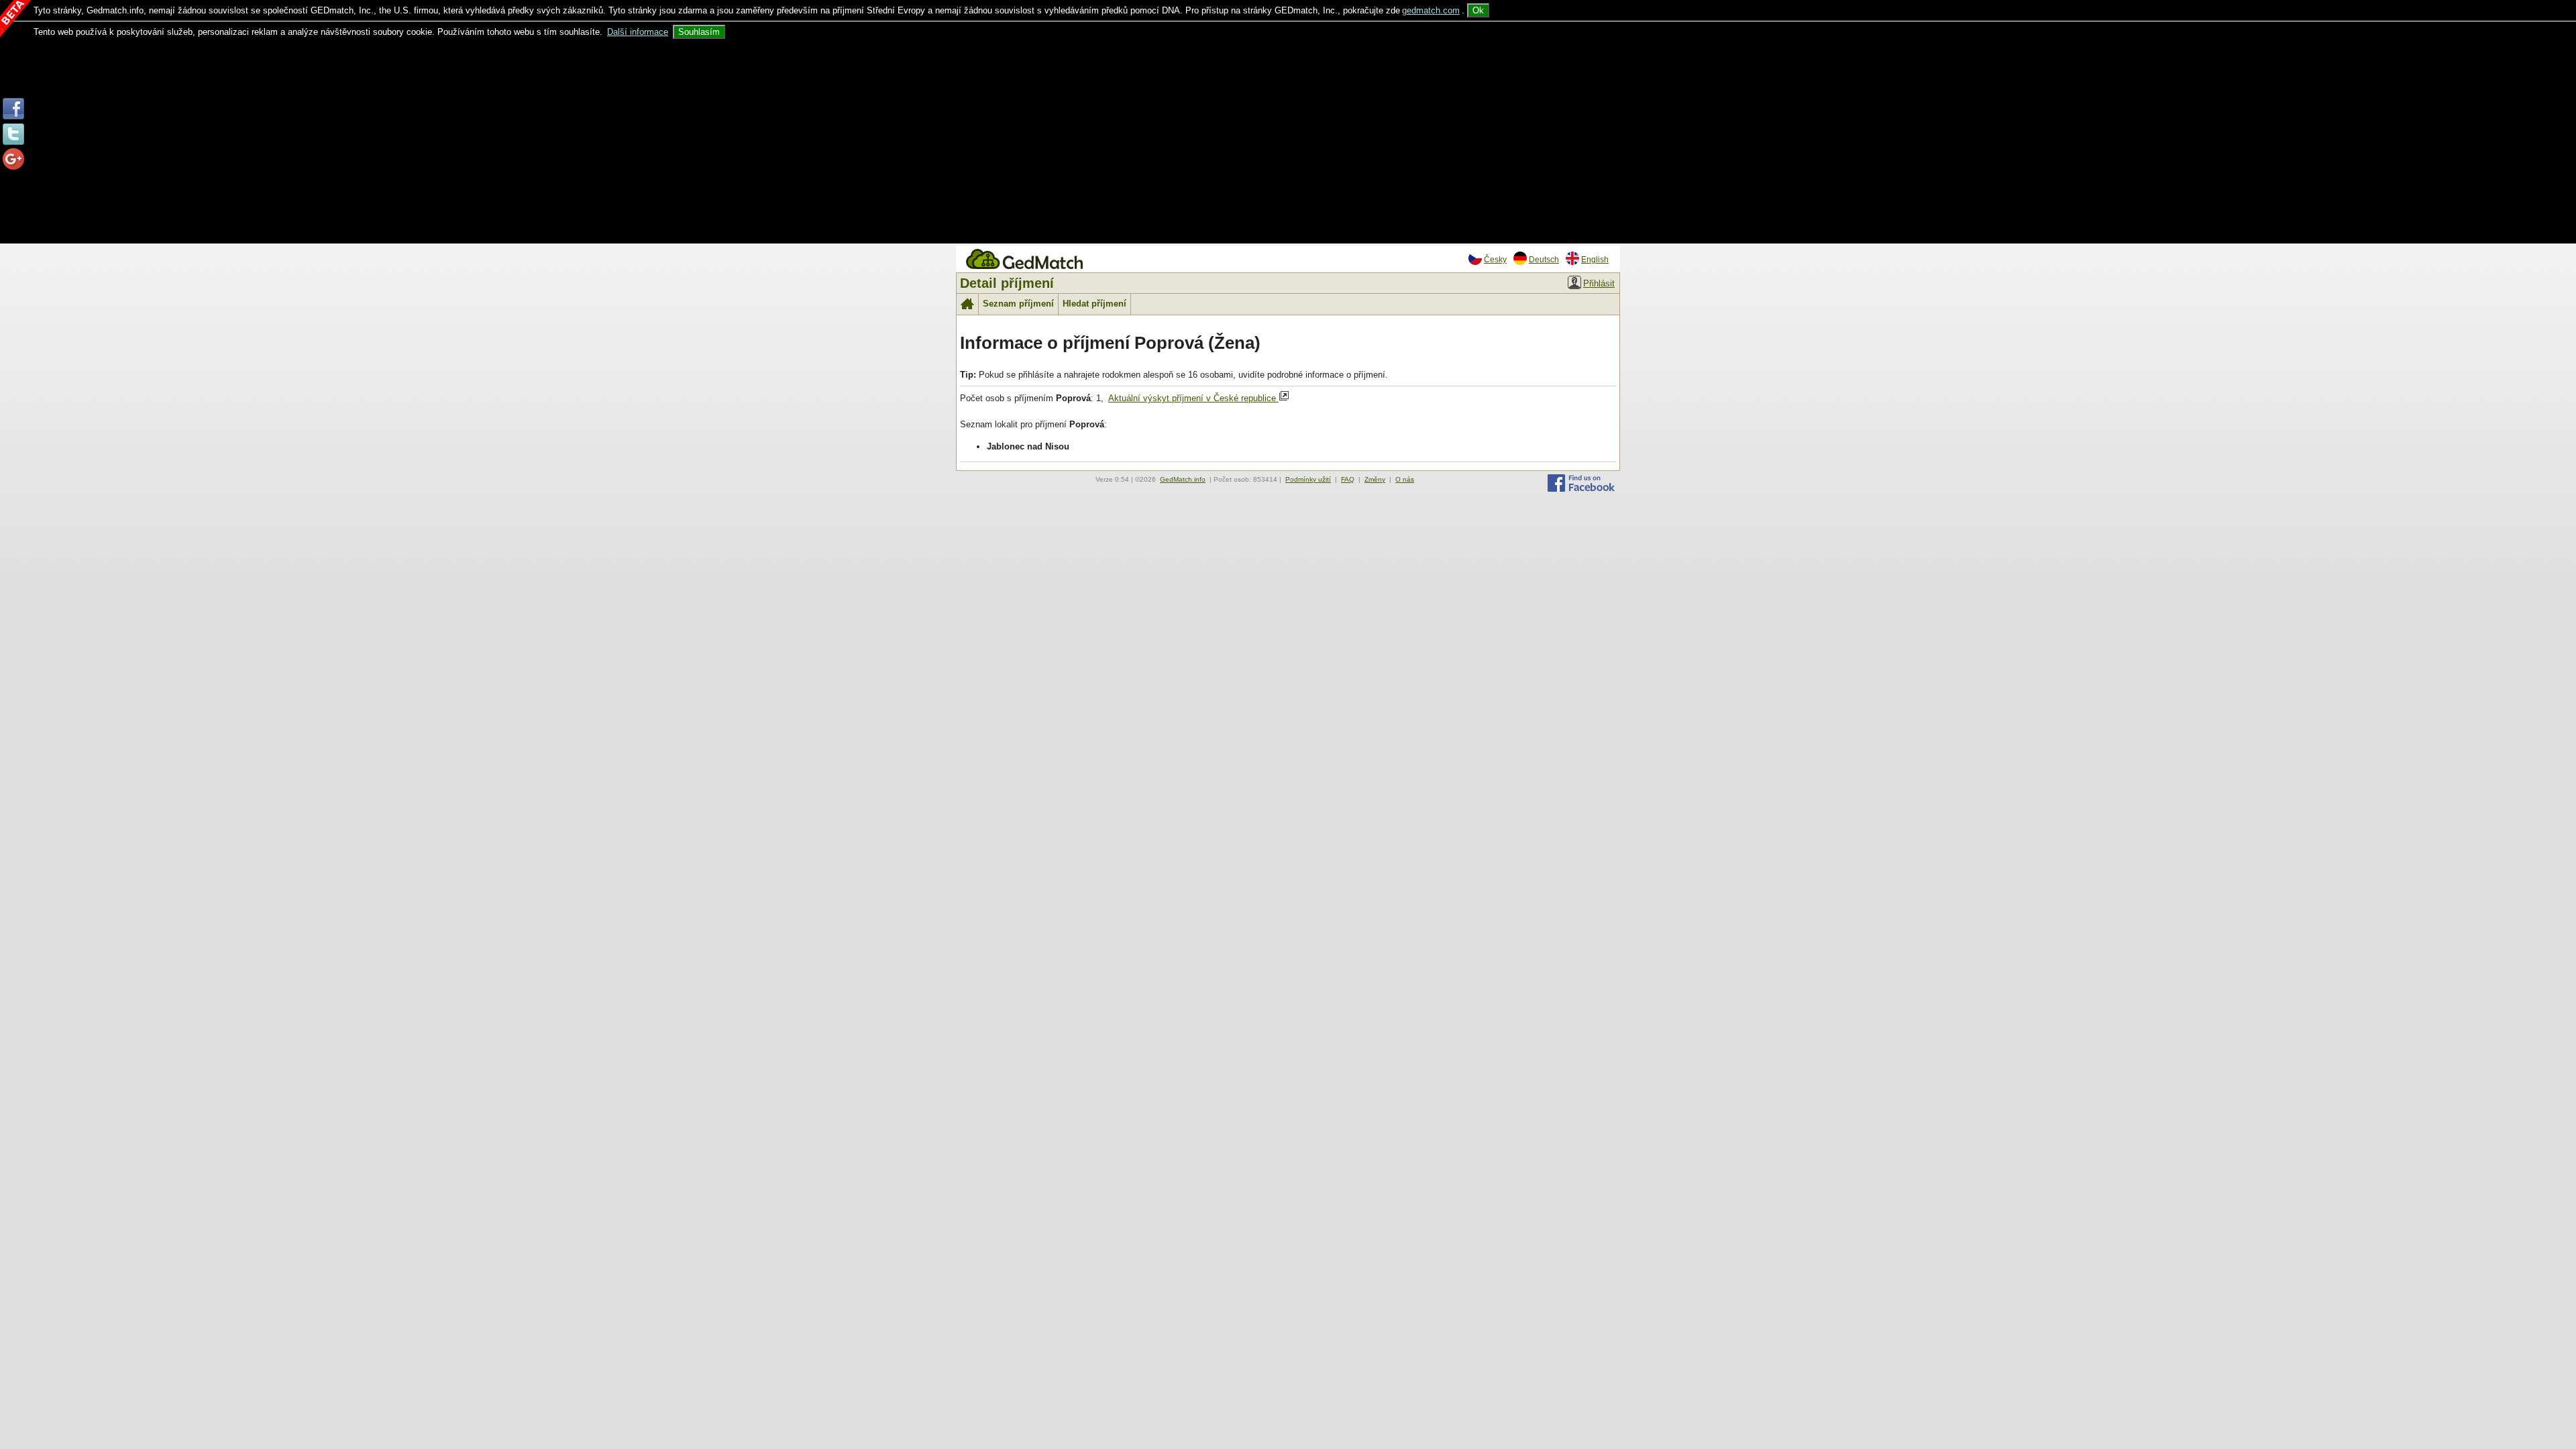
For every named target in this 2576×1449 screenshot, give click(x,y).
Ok (1478, 10)
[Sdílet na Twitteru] (13, 142)
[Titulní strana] (1464, 251)
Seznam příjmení (1018, 304)
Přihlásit (1599, 283)
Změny (1375, 479)
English (1595, 259)
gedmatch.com (1431, 10)
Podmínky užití (1308, 479)
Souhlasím (699, 32)
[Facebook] (1581, 489)
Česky (1495, 259)
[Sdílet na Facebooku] (13, 116)
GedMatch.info (1183, 479)
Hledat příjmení (1094, 304)
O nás (1405, 479)
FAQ (1348, 479)
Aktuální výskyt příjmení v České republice (1193, 398)
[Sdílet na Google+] (13, 167)
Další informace (638, 32)
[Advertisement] (1288, 140)
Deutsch (1544, 259)
